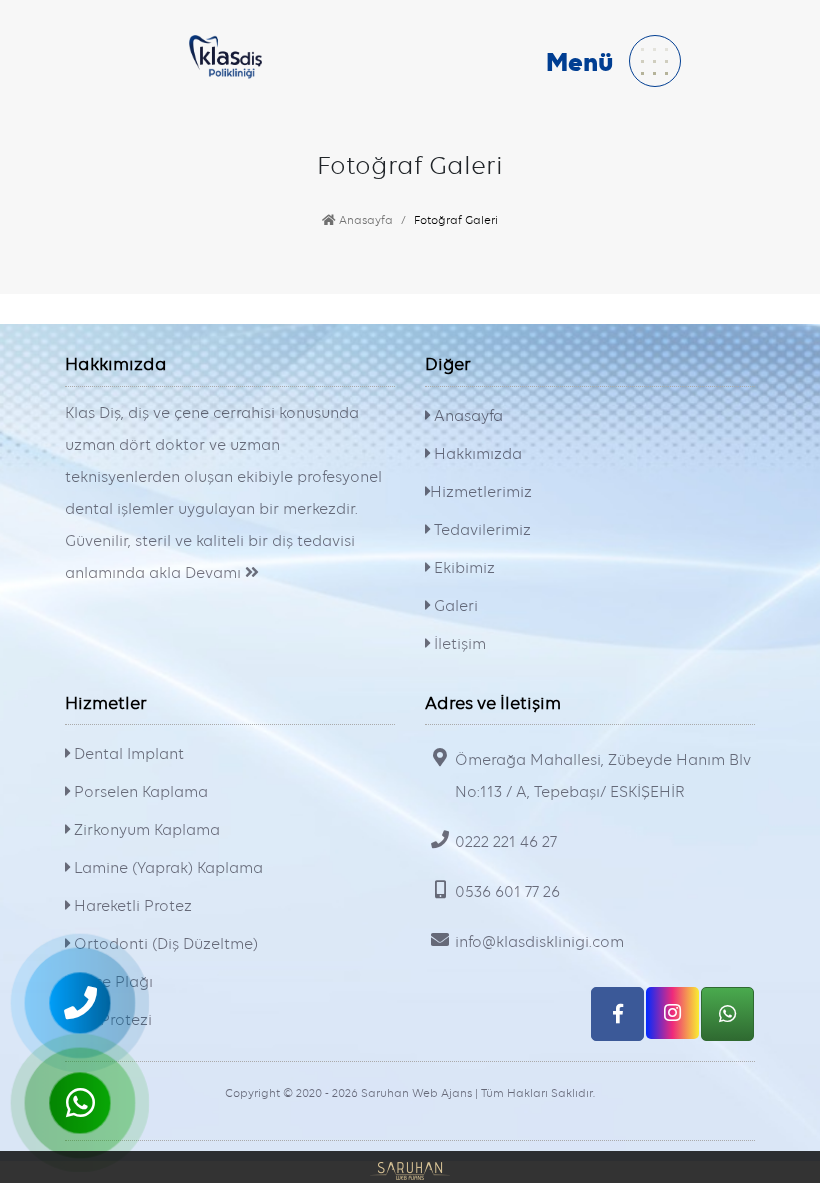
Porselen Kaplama (139, 792)
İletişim (458, 644)
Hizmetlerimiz (481, 492)
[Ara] (80, 1003)
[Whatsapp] (80, 1103)
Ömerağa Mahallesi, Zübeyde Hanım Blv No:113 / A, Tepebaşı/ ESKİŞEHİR (603, 776)
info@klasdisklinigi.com (539, 942)
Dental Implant (127, 754)
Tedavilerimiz (480, 530)
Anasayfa (364, 220)
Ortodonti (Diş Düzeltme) (164, 944)
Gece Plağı (111, 982)
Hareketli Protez (131, 906)
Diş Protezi (111, 1020)
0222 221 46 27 (506, 842)
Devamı (215, 573)
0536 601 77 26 (507, 892)
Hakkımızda (476, 454)
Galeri (454, 606)
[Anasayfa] (226, 54)
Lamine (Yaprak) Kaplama (166, 868)
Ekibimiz (462, 568)
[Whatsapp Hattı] (727, 1014)
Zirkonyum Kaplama (145, 830)
